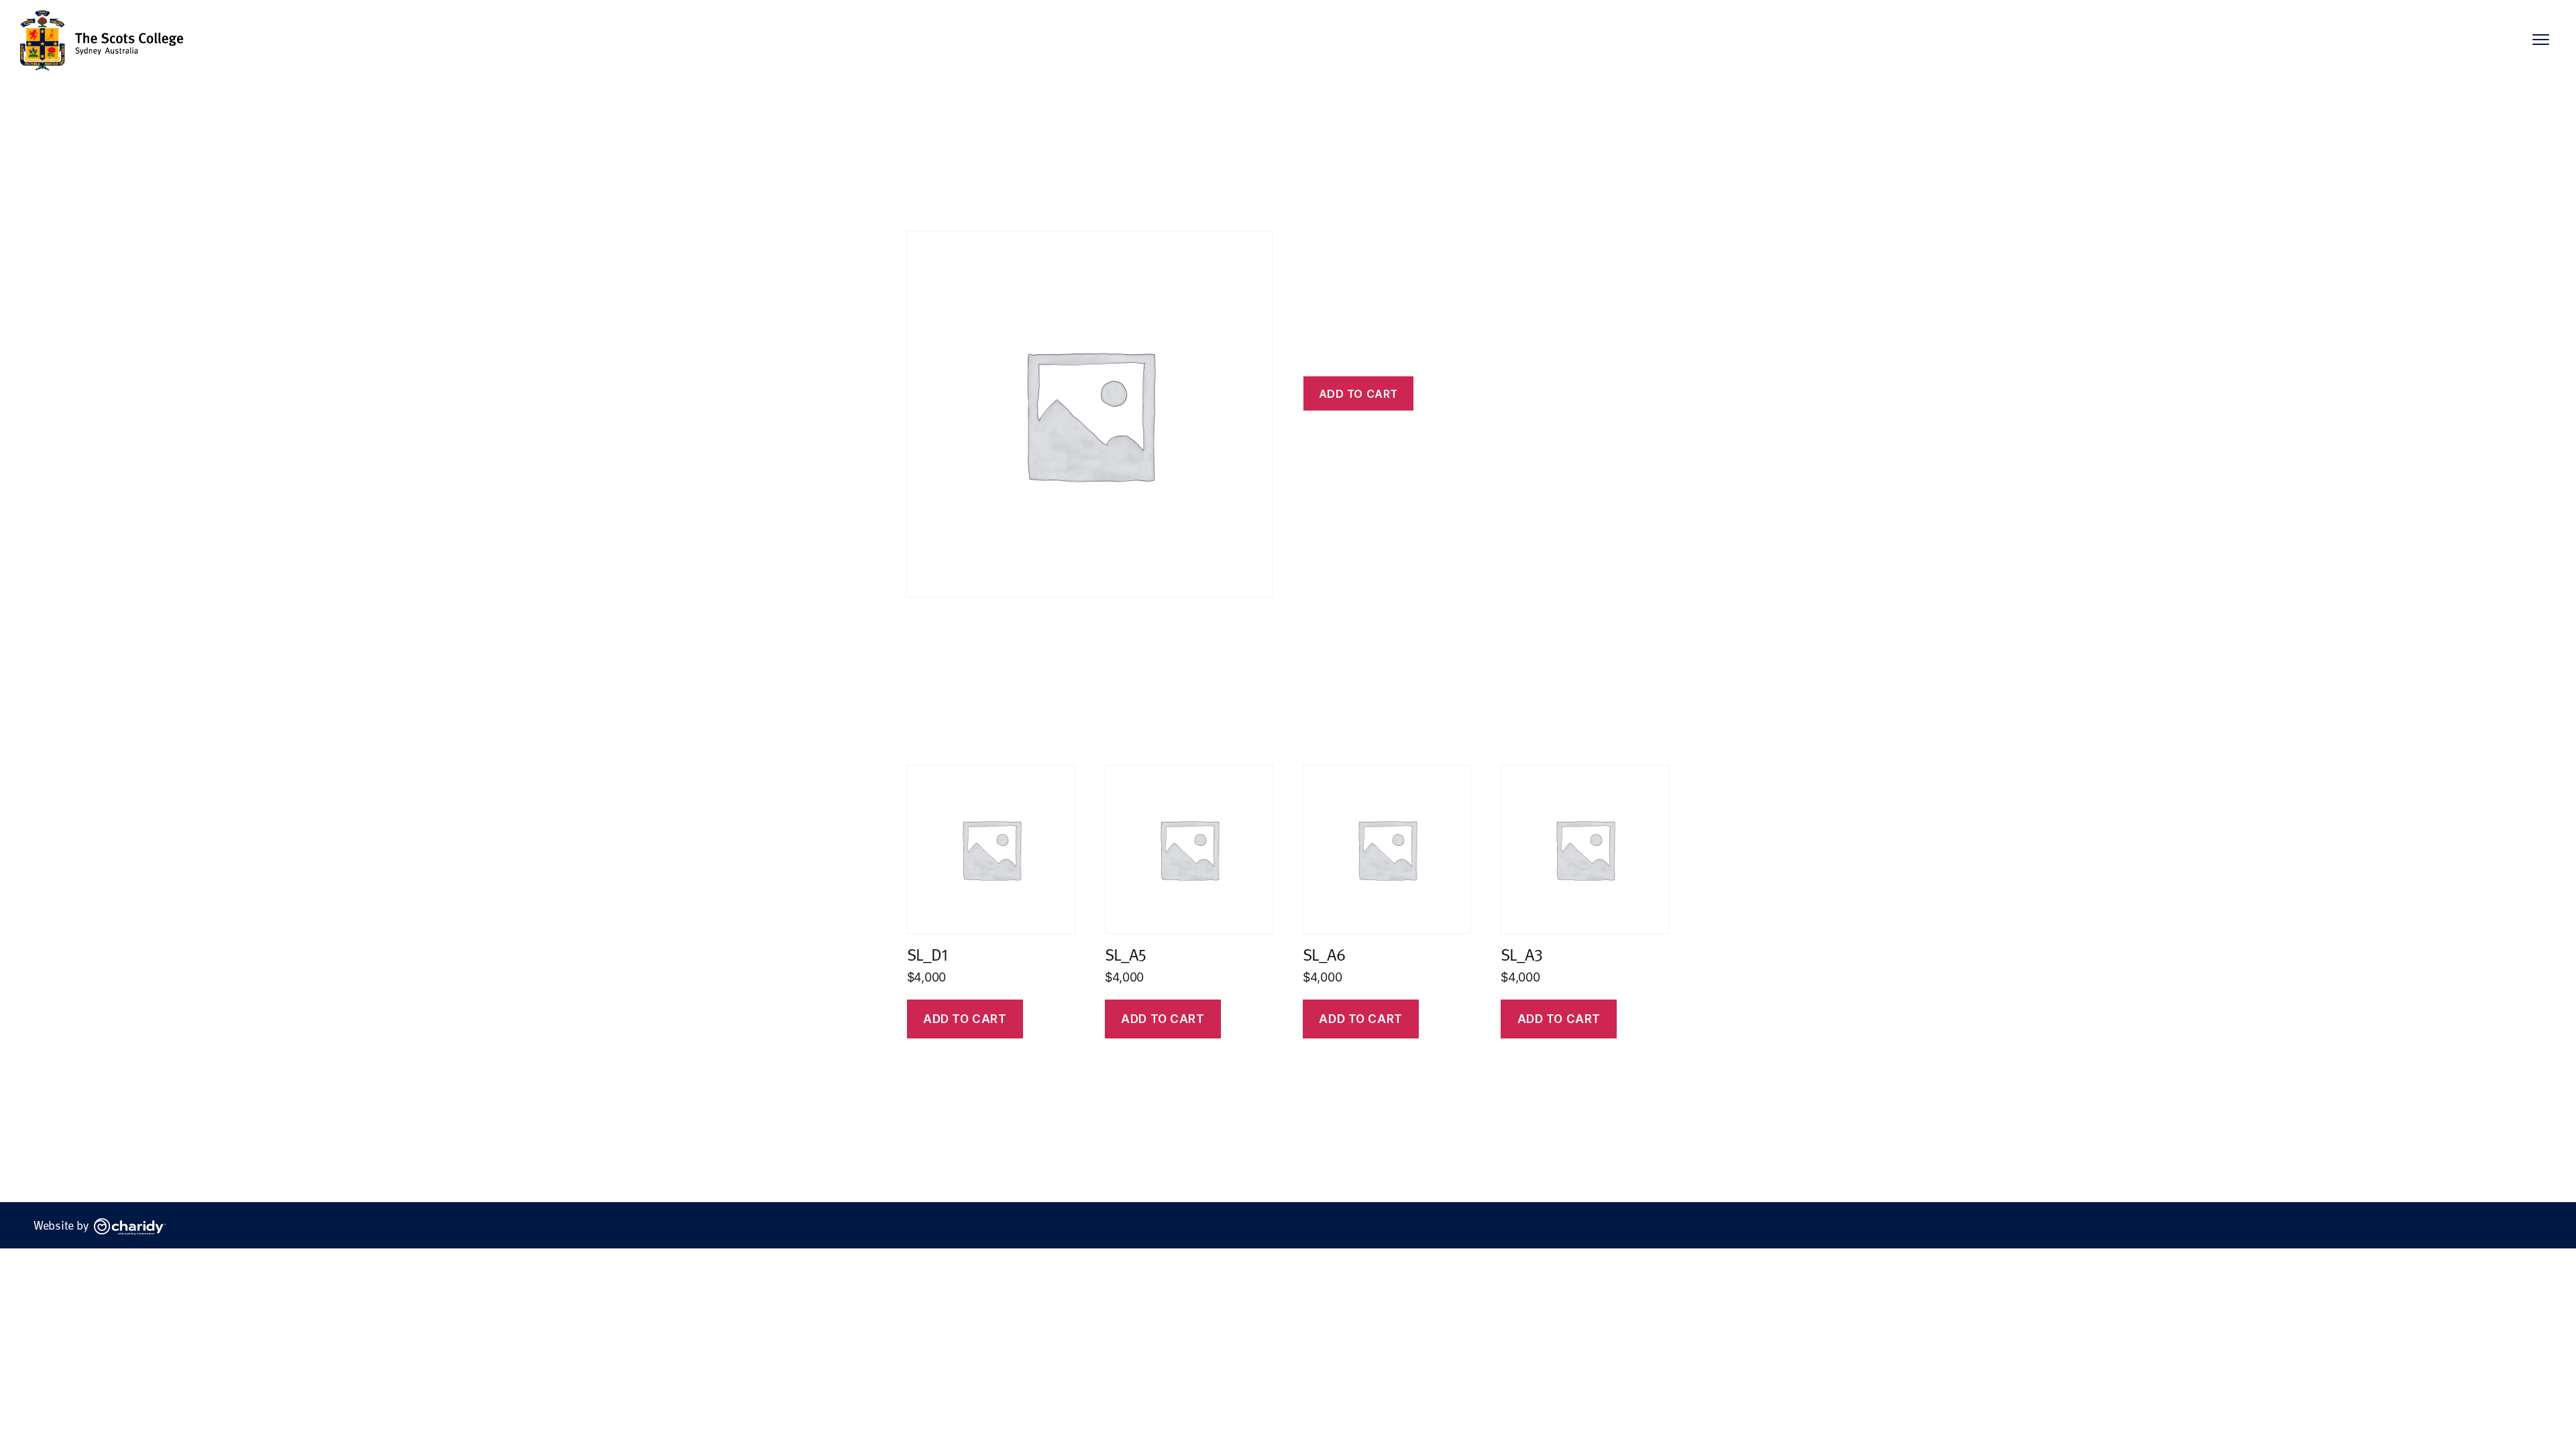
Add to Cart (1163, 1019)
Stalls (959, 191)
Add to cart (1358, 394)
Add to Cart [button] (965, 1019)
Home (920, 191)
